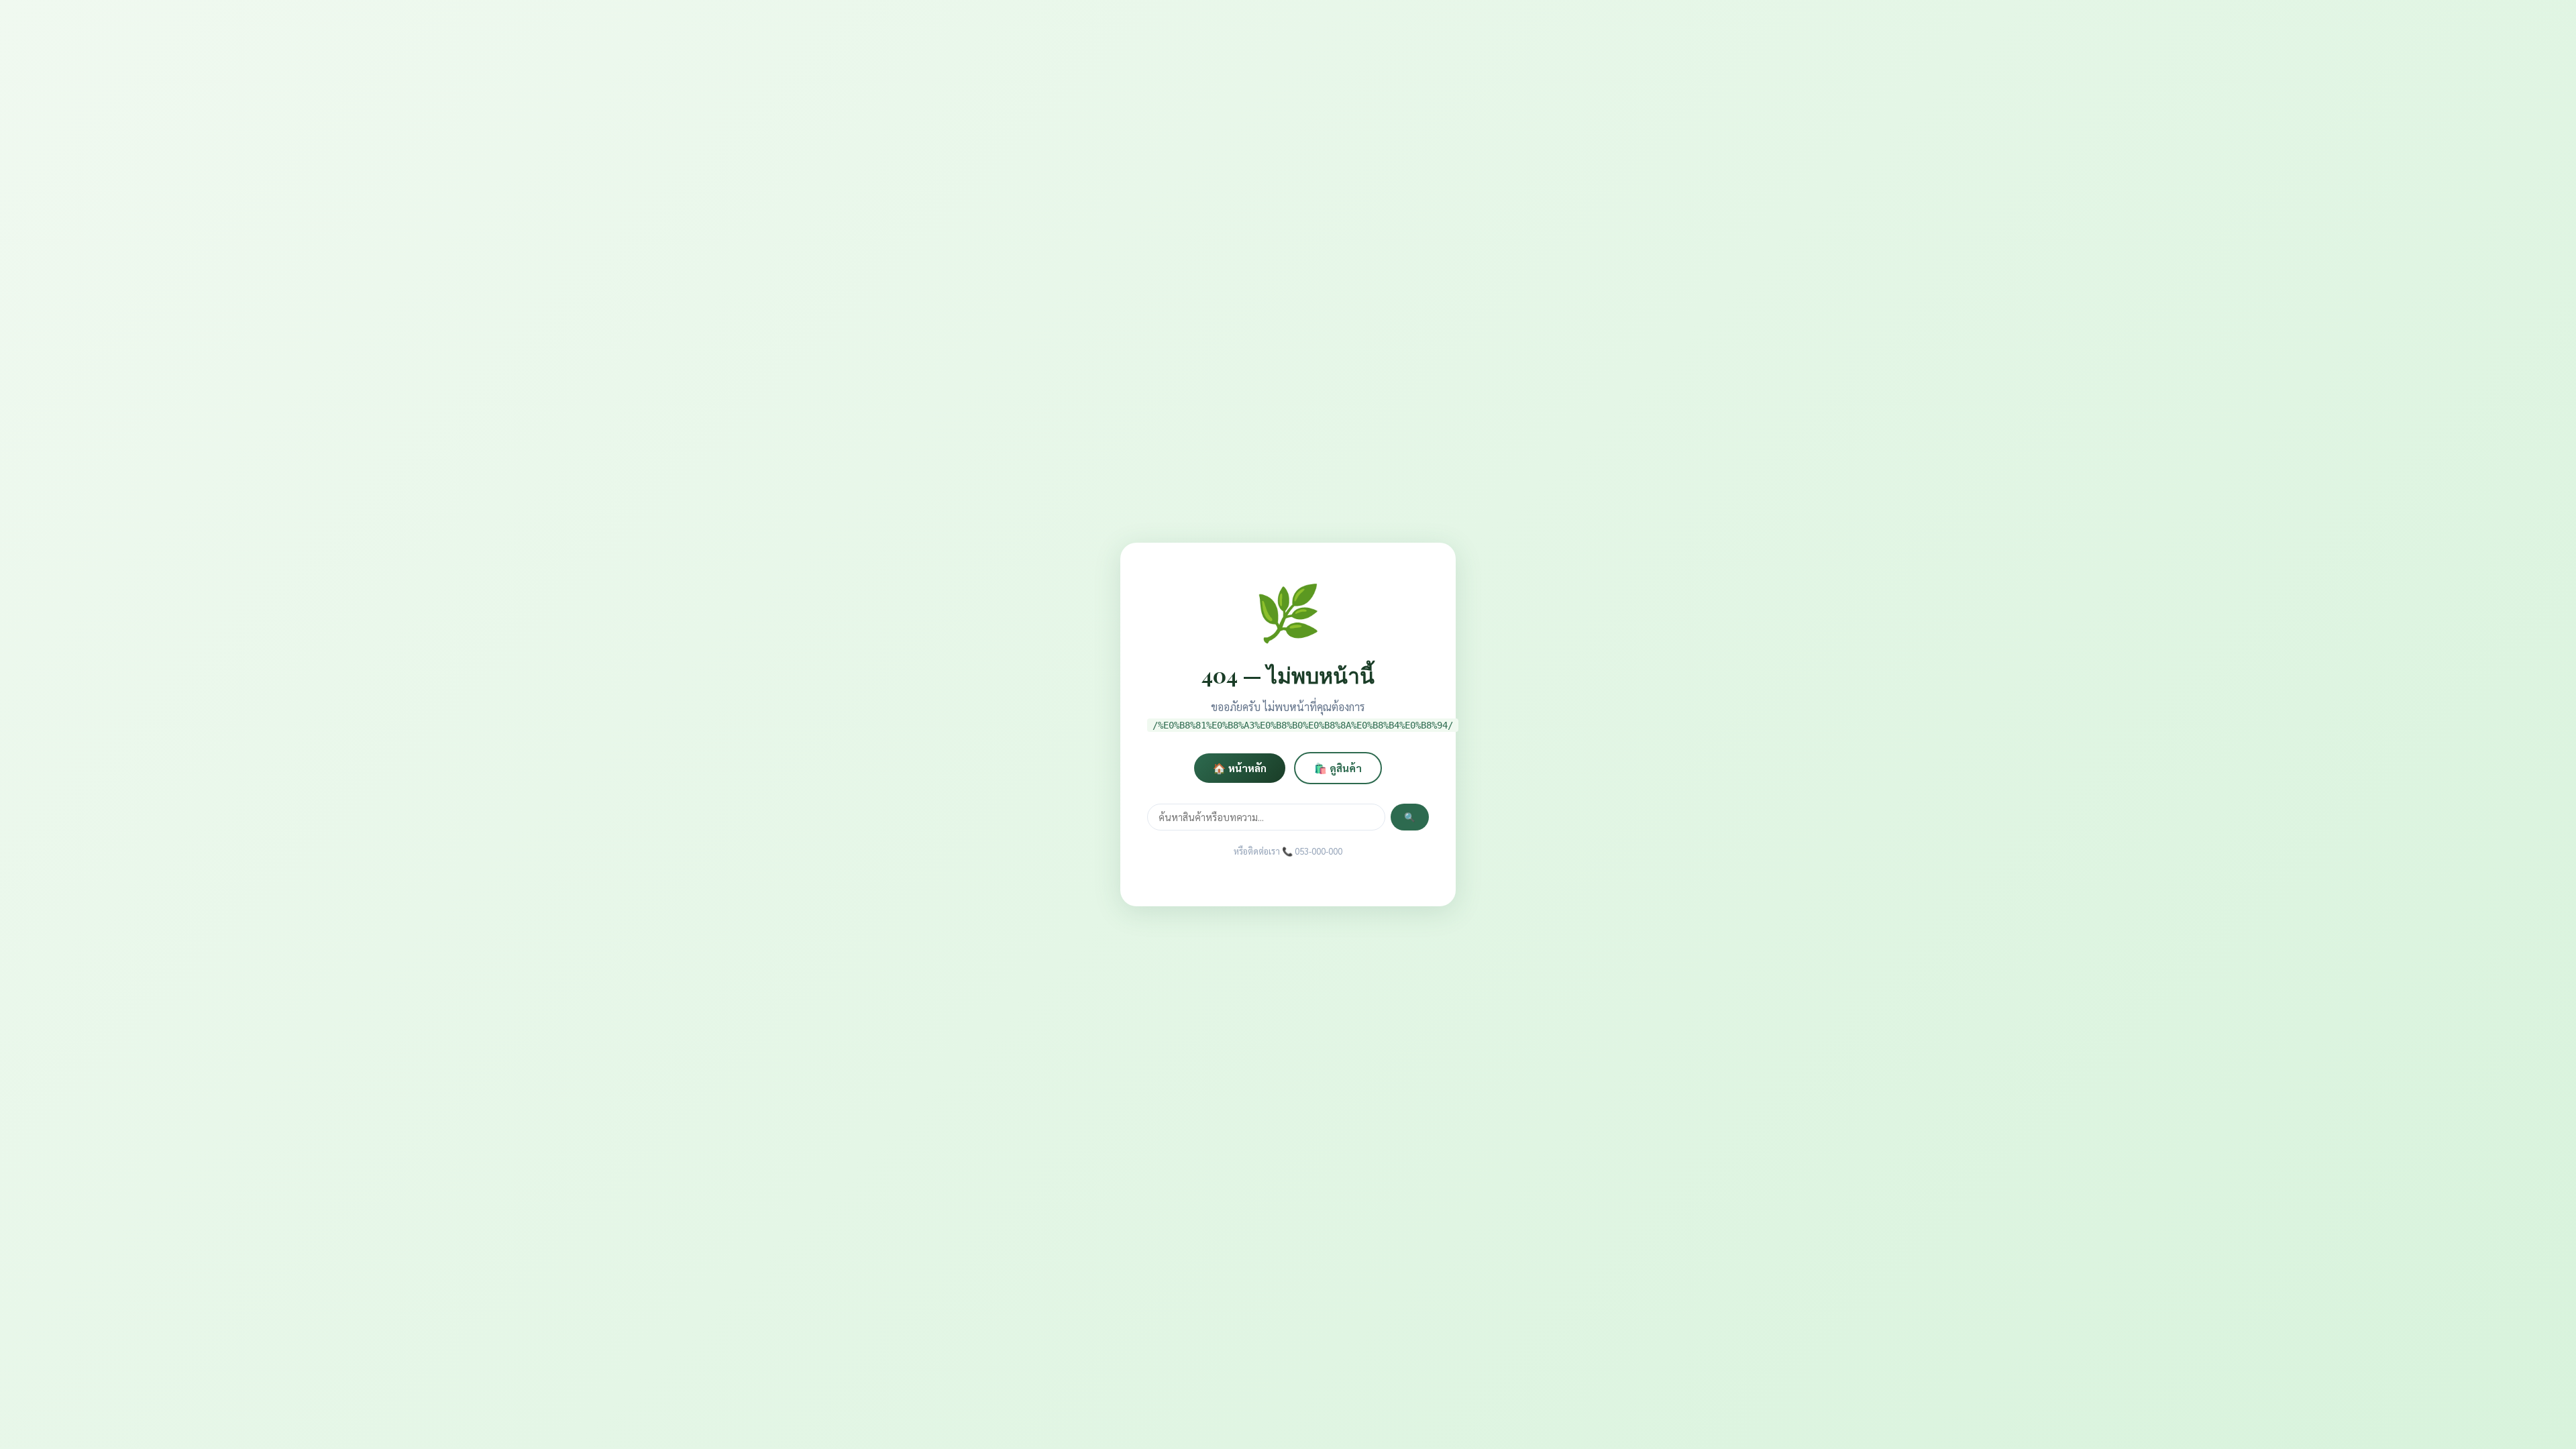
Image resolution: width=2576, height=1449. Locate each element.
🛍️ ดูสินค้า (1338, 768)
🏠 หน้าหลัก (1240, 768)
